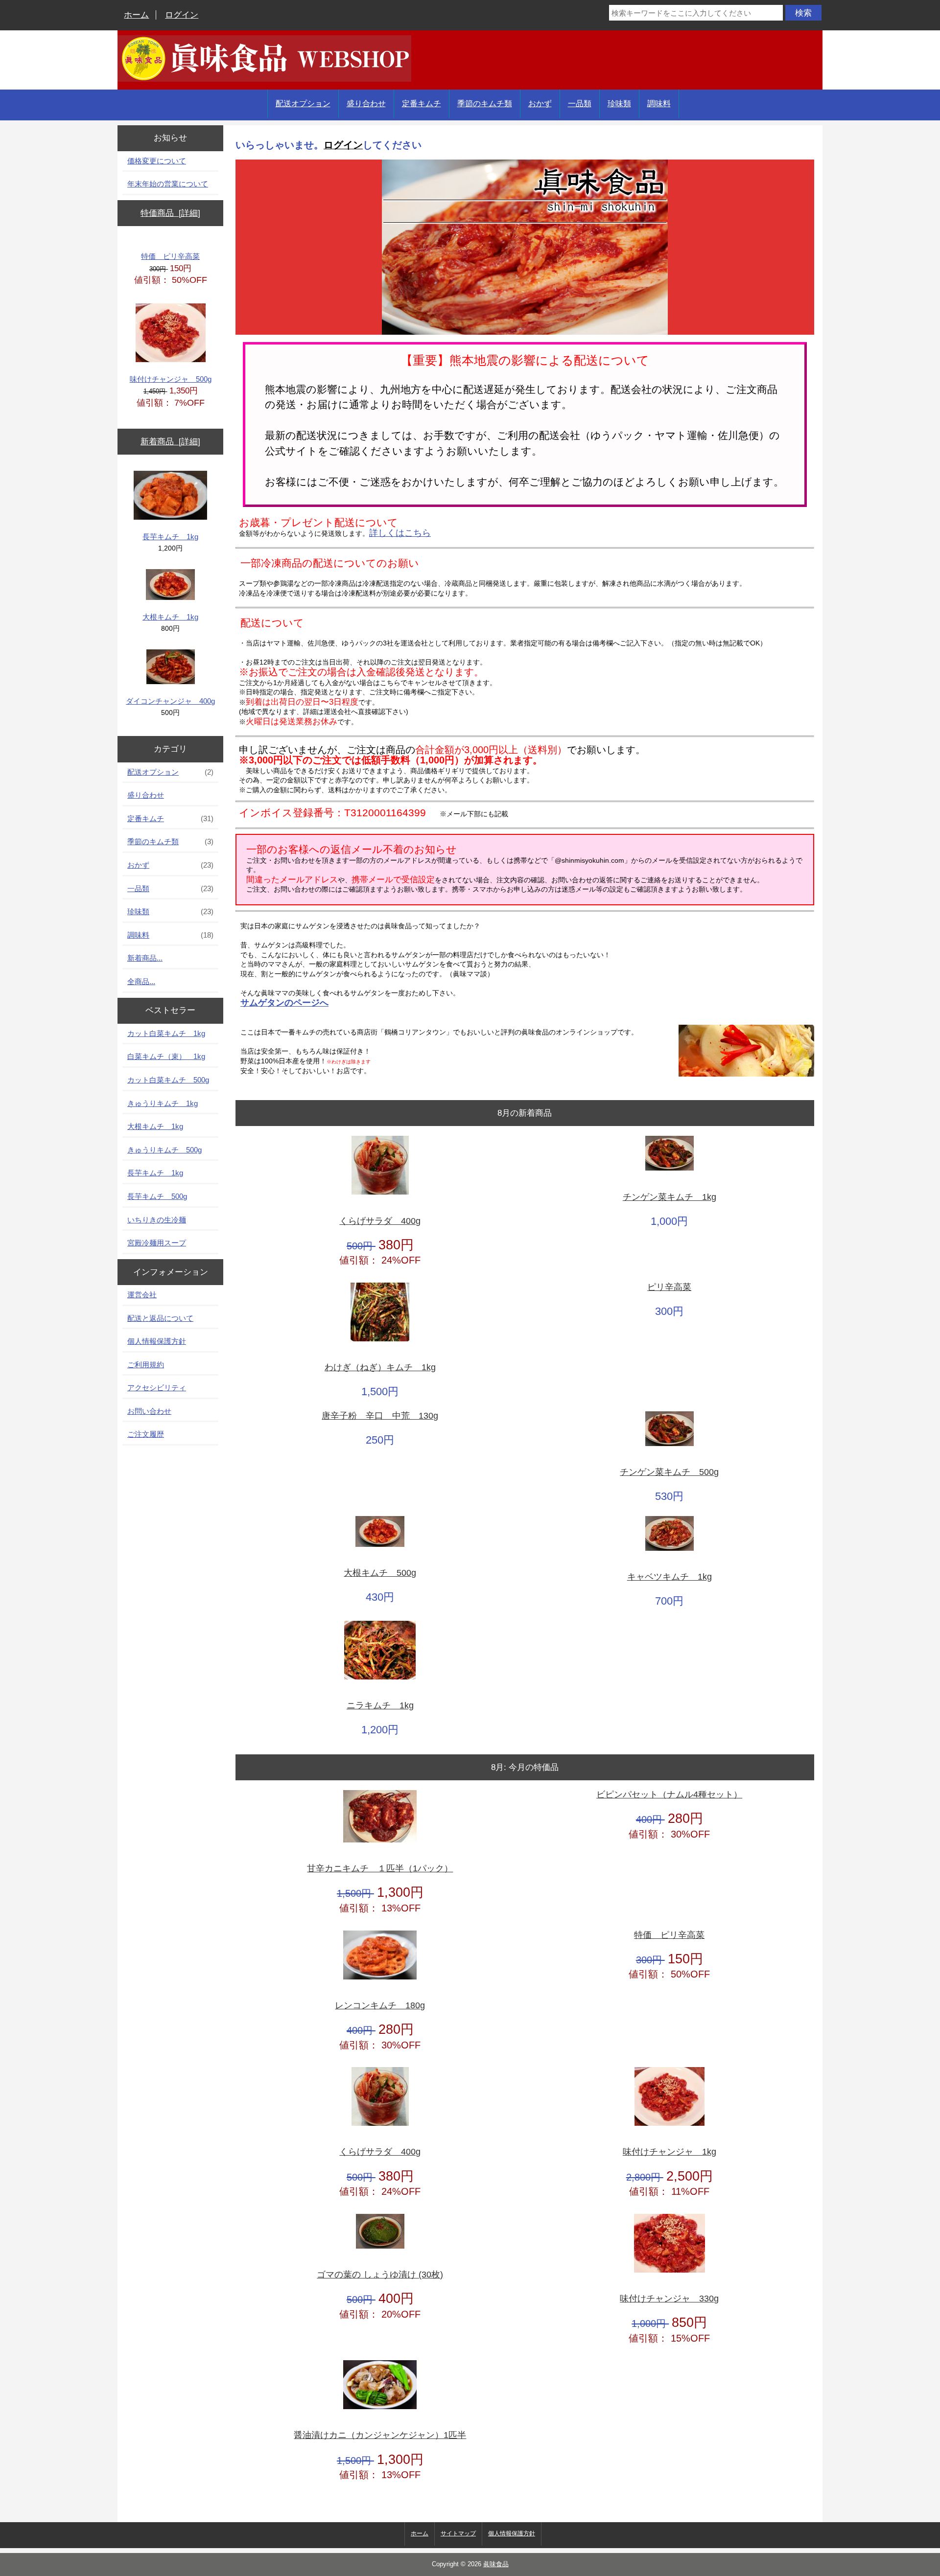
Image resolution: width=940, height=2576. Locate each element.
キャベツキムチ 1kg (670, 1577)
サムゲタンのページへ (284, 1003)
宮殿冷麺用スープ (157, 1243)
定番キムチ (422, 103)
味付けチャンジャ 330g (669, 2299)
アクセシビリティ (157, 1388)
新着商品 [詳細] (170, 442)
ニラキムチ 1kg (380, 1706)
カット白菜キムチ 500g (168, 1080)
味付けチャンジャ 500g (171, 379)
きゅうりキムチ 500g (164, 1150)
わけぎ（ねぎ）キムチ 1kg (380, 1368)
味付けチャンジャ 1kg (670, 2152)
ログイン (182, 15)
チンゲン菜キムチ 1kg (670, 1197)
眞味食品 (496, 2564)
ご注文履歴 (146, 1434)
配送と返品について (160, 1318)
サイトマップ (458, 2533)
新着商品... (145, 958)
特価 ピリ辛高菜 (170, 256)
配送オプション (303, 103)
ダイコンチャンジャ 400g (170, 701)
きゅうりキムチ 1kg (163, 1103)
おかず (540, 103)
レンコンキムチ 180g (380, 2006)
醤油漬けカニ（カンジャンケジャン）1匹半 (380, 2435)
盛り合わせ (366, 103)
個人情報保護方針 (157, 1341)
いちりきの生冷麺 (157, 1220)
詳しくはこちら (400, 533)
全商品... (141, 981)
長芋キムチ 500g (157, 1196)
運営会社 (142, 1295)
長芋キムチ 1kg (170, 537)
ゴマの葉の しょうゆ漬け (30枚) (380, 2275)
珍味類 (619, 103)
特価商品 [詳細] (170, 213)
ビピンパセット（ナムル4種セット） (669, 1795)
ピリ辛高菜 (669, 1287)
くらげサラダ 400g (380, 1221)
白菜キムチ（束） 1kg (166, 1056)
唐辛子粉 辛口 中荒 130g (380, 1416)
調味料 (659, 103)
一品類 (580, 103)
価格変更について (157, 161)
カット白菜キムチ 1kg (166, 1033)
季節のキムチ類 (485, 103)
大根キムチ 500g (380, 1573)
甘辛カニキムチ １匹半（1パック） (380, 1869)
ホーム (136, 15)
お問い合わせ (149, 1411)
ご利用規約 (146, 1365)
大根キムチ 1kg (170, 617)
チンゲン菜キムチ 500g (669, 1472)
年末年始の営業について (168, 184)
